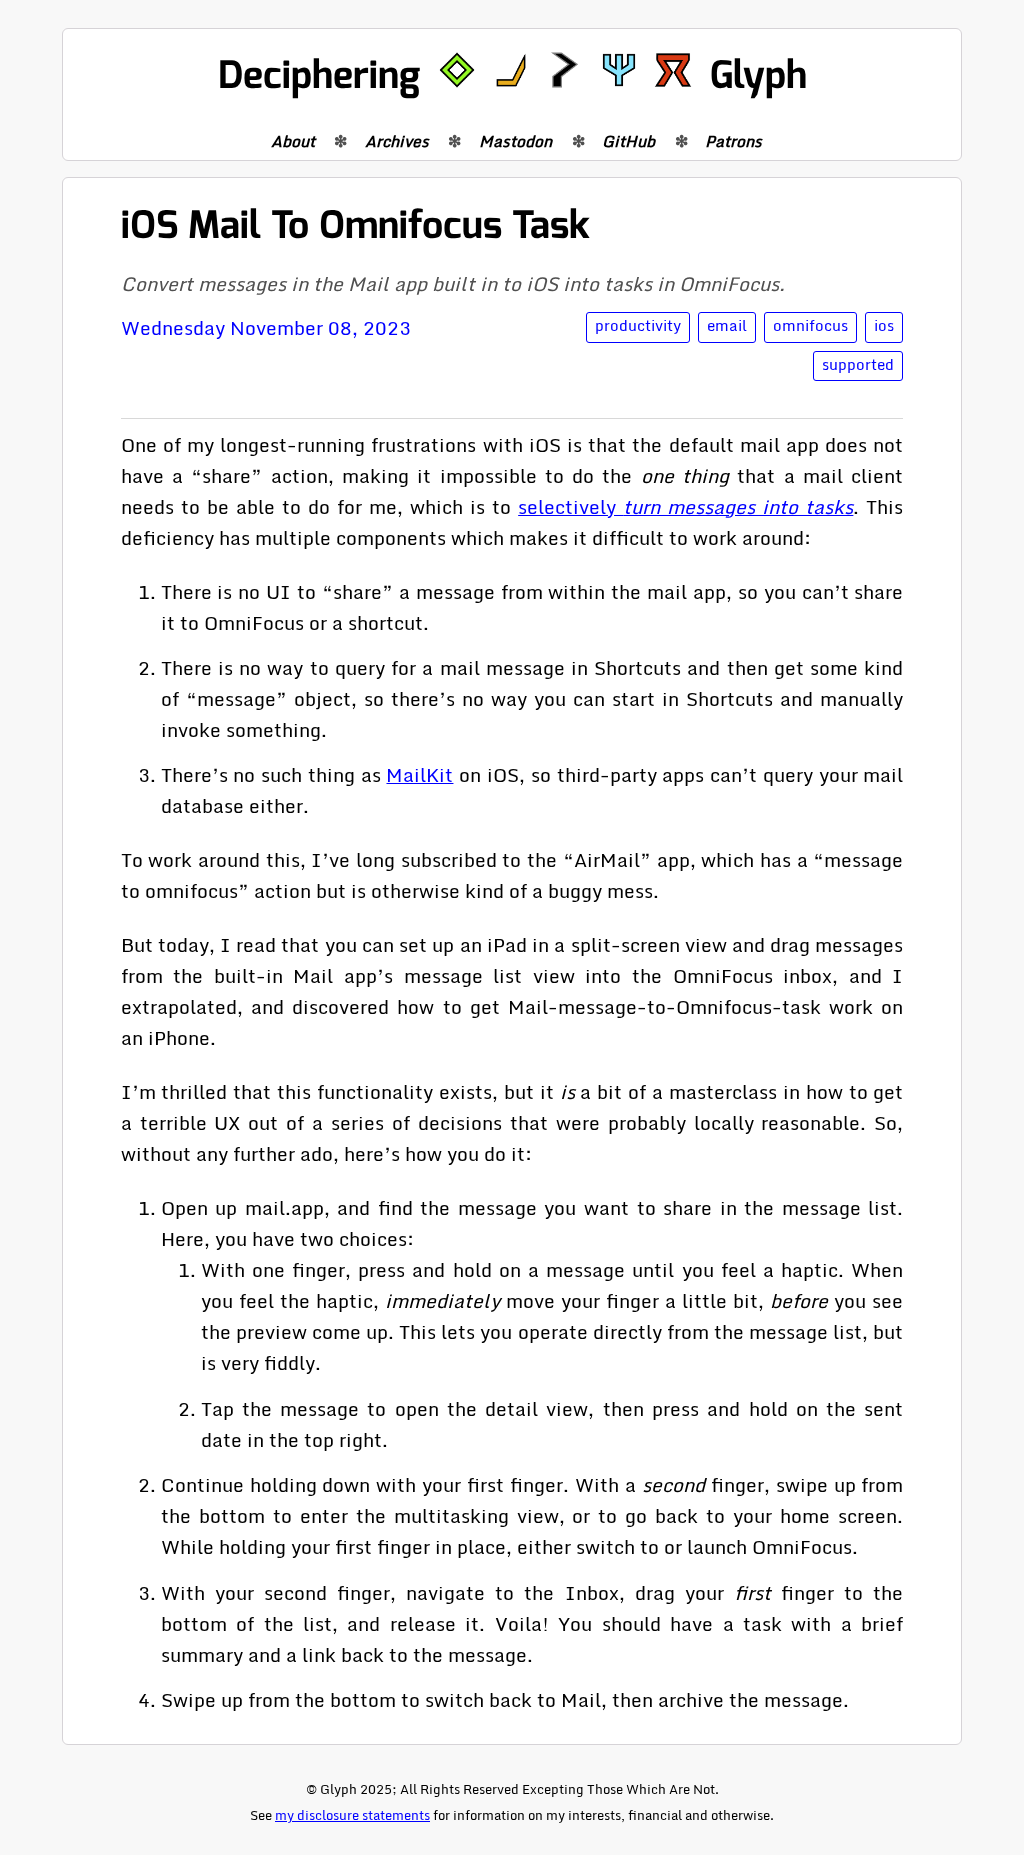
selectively (685, 506)
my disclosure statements (352, 1815)
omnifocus (810, 325)
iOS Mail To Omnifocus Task (355, 225)
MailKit (419, 774)
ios (884, 325)
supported (858, 364)
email (727, 325)
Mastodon (515, 141)
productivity (638, 325)
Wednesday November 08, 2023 (266, 327)
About (293, 141)
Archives (397, 141)
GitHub (628, 141)
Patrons (733, 141)
